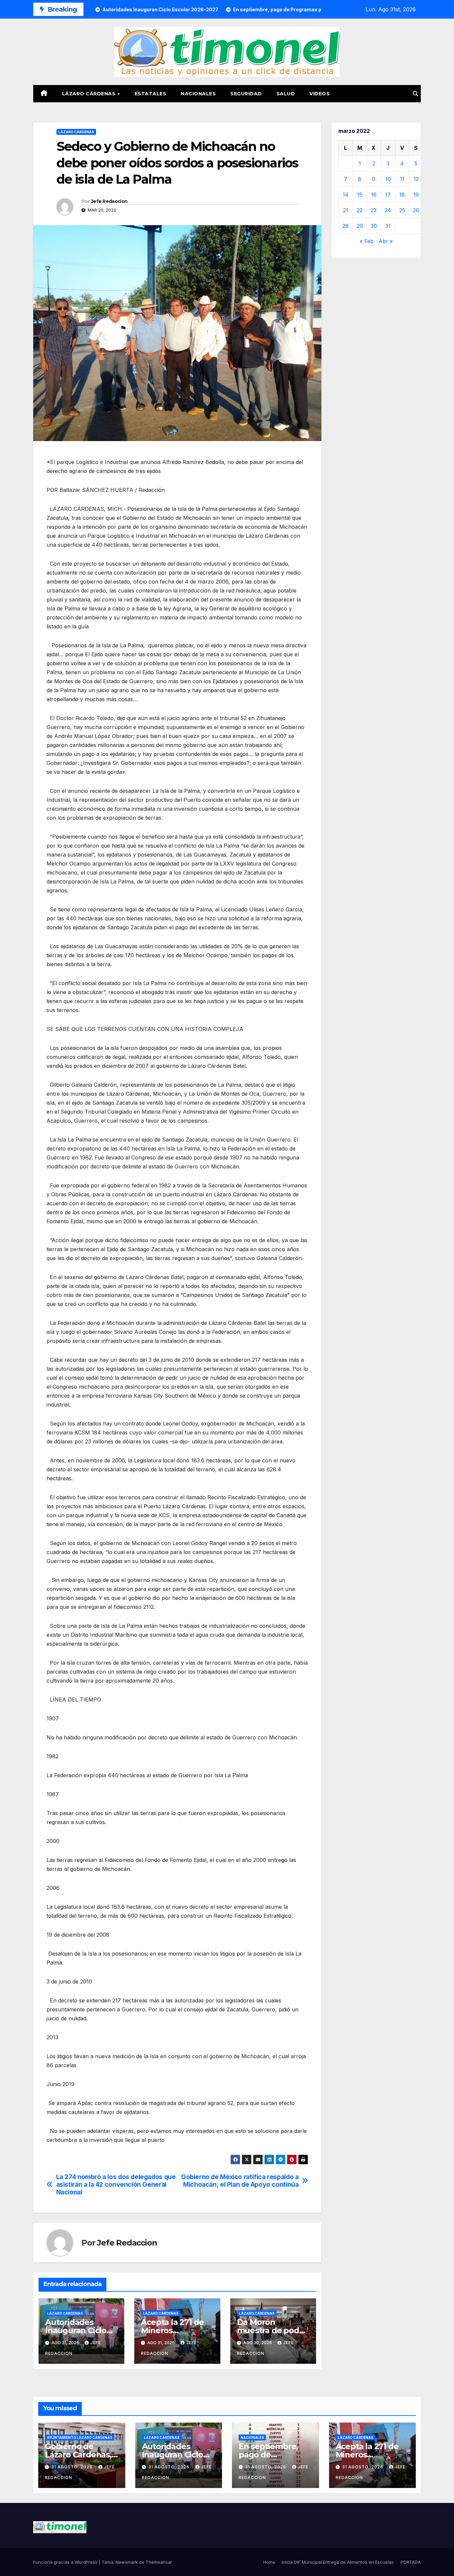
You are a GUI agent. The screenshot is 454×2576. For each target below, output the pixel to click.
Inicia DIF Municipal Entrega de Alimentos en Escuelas (338, 2562)
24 (388, 210)
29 (360, 226)
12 (416, 179)
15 (360, 195)
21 (346, 210)
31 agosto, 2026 (72, 2467)
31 (388, 226)
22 (360, 210)
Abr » (386, 241)
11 (402, 179)
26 (416, 210)
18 (402, 195)
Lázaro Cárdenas (90, 94)
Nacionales (198, 94)
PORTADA (411, 2562)
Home (269, 2562)
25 (402, 210)
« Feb (367, 241)
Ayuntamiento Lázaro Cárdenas (80, 2438)
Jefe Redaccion (109, 201)
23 (374, 210)
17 (388, 195)
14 (346, 195)
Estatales (151, 94)
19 (416, 195)
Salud (286, 94)
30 (374, 226)
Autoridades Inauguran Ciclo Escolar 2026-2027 (80, 2330)
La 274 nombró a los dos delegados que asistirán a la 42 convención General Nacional (116, 2185)
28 (345, 226)
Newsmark (127, 2562)
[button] (415, 94)
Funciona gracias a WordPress (66, 2562)
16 (374, 195)
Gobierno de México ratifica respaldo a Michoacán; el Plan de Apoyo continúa (240, 2181)
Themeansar (159, 2562)
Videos (320, 94)
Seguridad (246, 94)
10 (388, 179)
